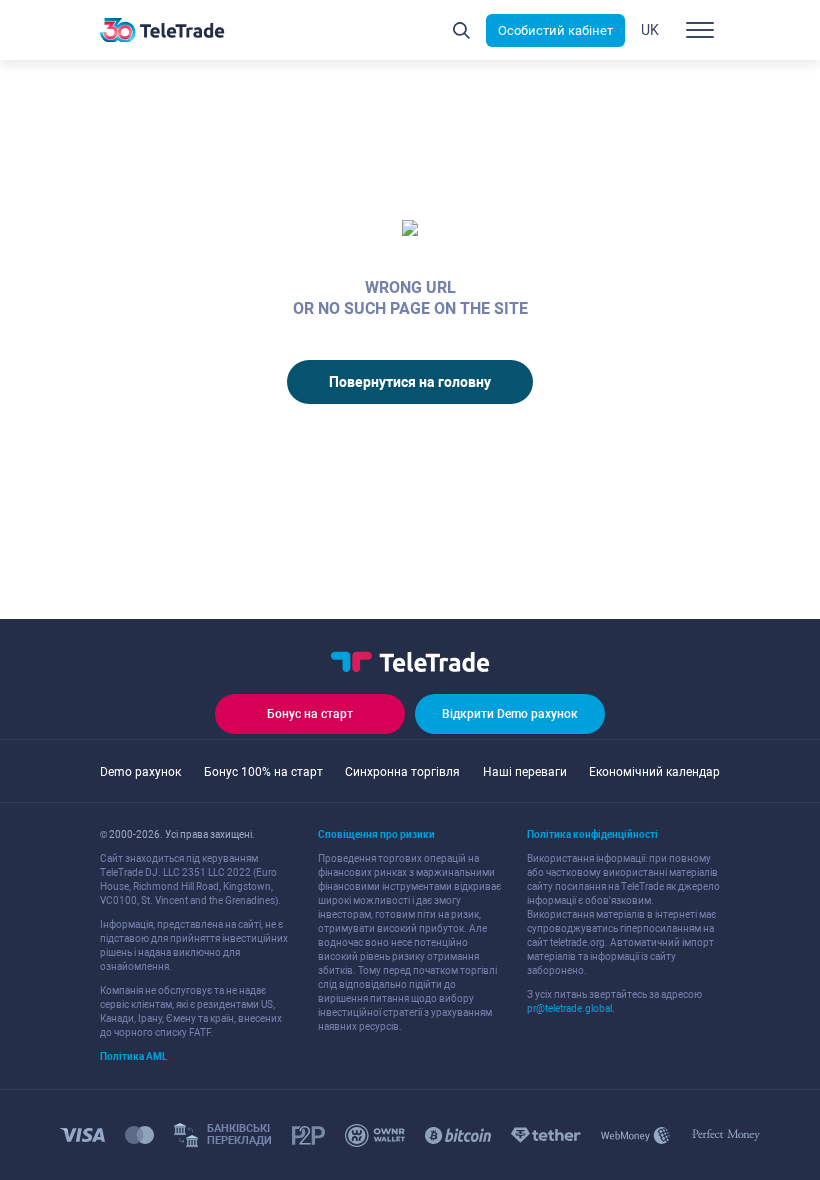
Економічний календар (654, 772)
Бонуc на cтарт (310, 714)
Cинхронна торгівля (402, 772)
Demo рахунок (140, 772)
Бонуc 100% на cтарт (263, 772)
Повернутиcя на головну (410, 382)
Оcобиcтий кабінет (555, 30)
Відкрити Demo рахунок (510, 714)
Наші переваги (525, 772)
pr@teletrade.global (569, 1008)
